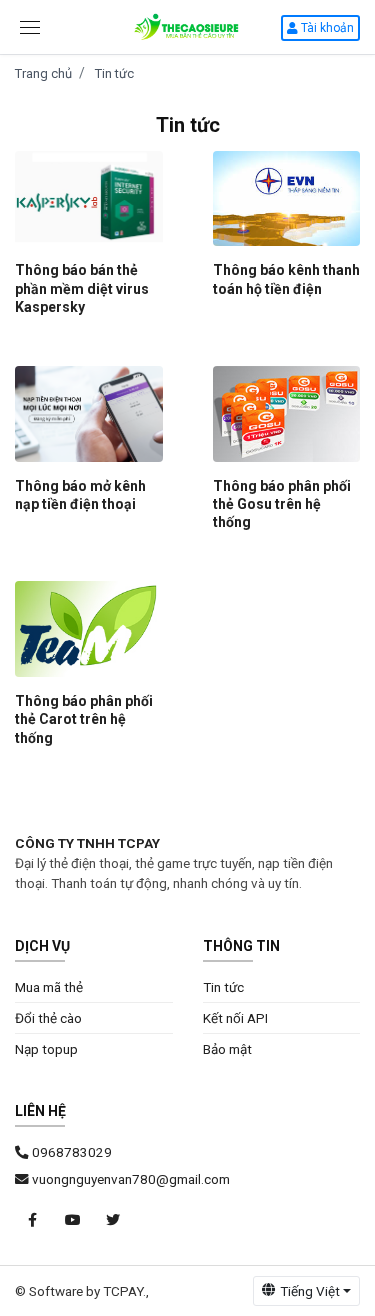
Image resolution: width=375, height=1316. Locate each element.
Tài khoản (326, 28)
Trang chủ (43, 73)
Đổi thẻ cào (48, 1018)
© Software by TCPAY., (82, 1291)
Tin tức (114, 73)
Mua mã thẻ (49, 987)
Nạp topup (46, 1049)
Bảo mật (227, 1049)
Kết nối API (235, 1018)
